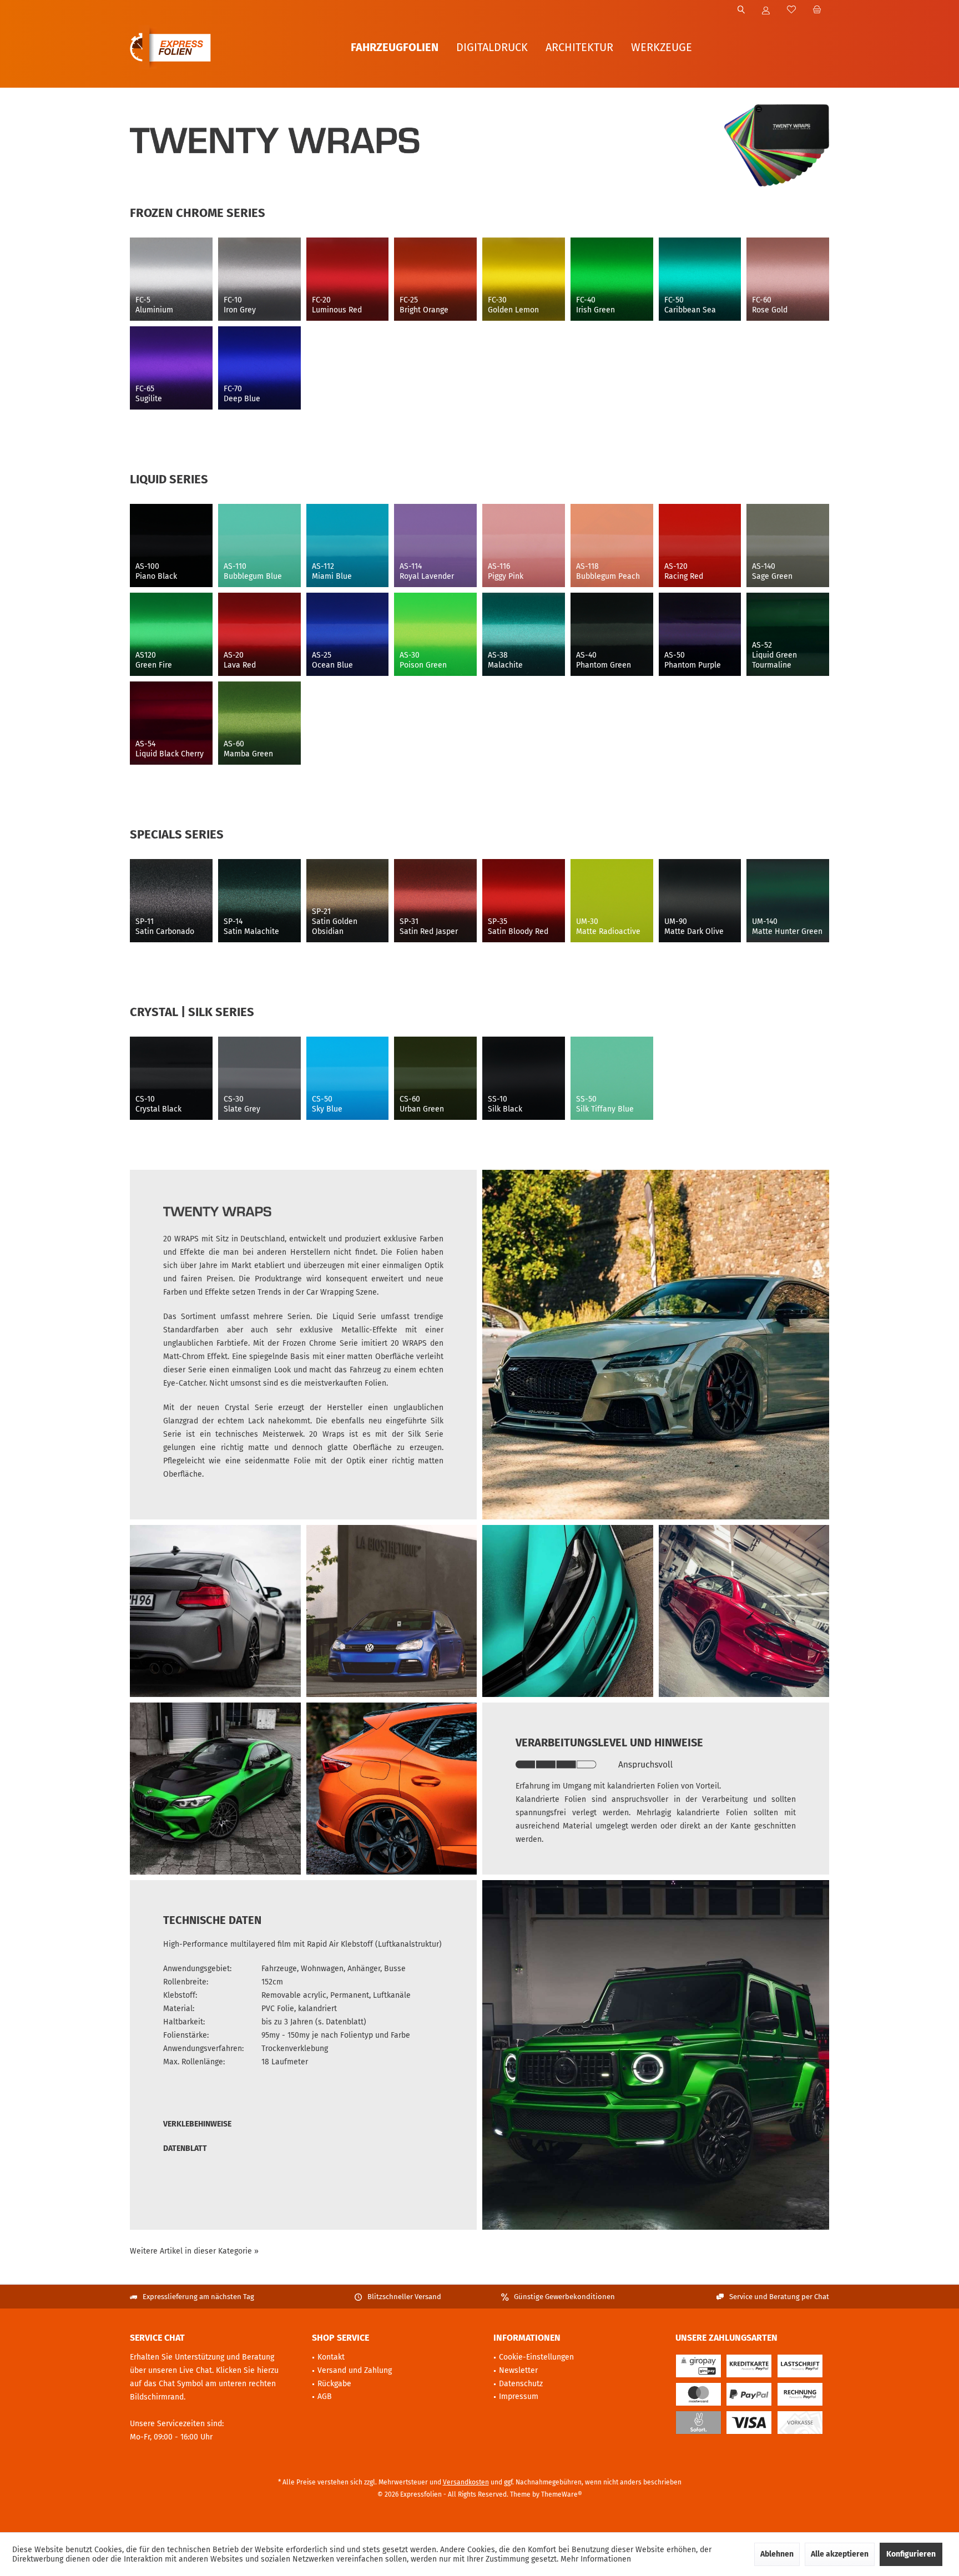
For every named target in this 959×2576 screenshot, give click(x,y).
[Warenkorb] (817, 10)
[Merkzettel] (791, 10)
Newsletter (518, 2370)
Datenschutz (521, 2384)
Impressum (519, 2396)
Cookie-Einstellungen (536, 2357)
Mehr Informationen (596, 2559)
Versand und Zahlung (355, 2370)
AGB (325, 2396)
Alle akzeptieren (840, 2554)
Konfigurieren (911, 2554)
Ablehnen (777, 2554)
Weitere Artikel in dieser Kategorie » (194, 2251)
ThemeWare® (562, 2494)
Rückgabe (334, 2384)
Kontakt (331, 2357)
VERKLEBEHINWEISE (197, 2124)
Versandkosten (466, 2482)
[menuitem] (817, 11)
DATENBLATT (185, 2148)
